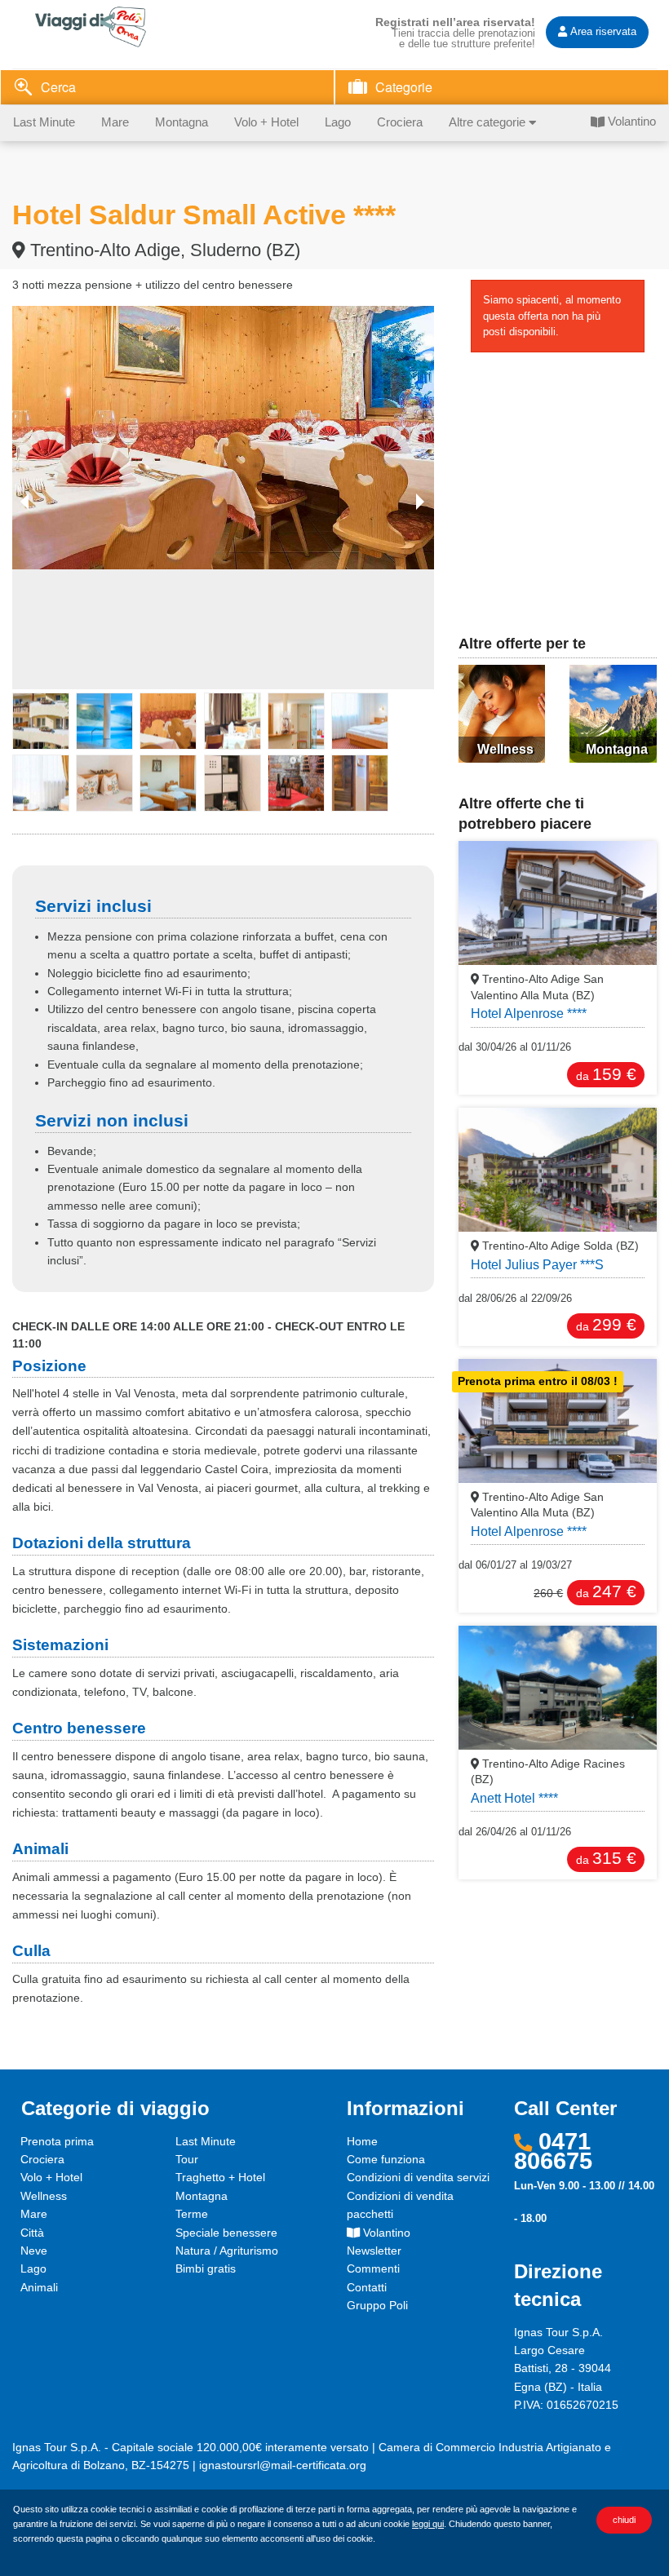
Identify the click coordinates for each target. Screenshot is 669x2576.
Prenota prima (57, 2141)
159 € (606, 1074)
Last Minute (44, 123)
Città (32, 2233)
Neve (34, 2251)
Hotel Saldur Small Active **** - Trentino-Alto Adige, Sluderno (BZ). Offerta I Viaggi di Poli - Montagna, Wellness (111, 27)
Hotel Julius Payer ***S (537, 1265)
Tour (187, 2159)
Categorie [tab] (404, 87)
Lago (338, 123)
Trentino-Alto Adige (559, 1246)
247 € (606, 1591)
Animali (39, 2287)
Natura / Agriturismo (227, 2251)
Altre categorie (489, 123)
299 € (606, 1324)
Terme (192, 2214)
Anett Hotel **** (514, 1798)
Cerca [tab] (58, 87)
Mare (115, 123)
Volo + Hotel (266, 123)
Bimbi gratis (206, 2268)
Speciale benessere (226, 2233)
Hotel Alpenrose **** (529, 1014)
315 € (606, 1858)
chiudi (624, 2520)
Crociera (400, 123)
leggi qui (428, 2524)
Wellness (44, 2196)
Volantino (630, 122)
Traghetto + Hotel (220, 2177)
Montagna (182, 123)
